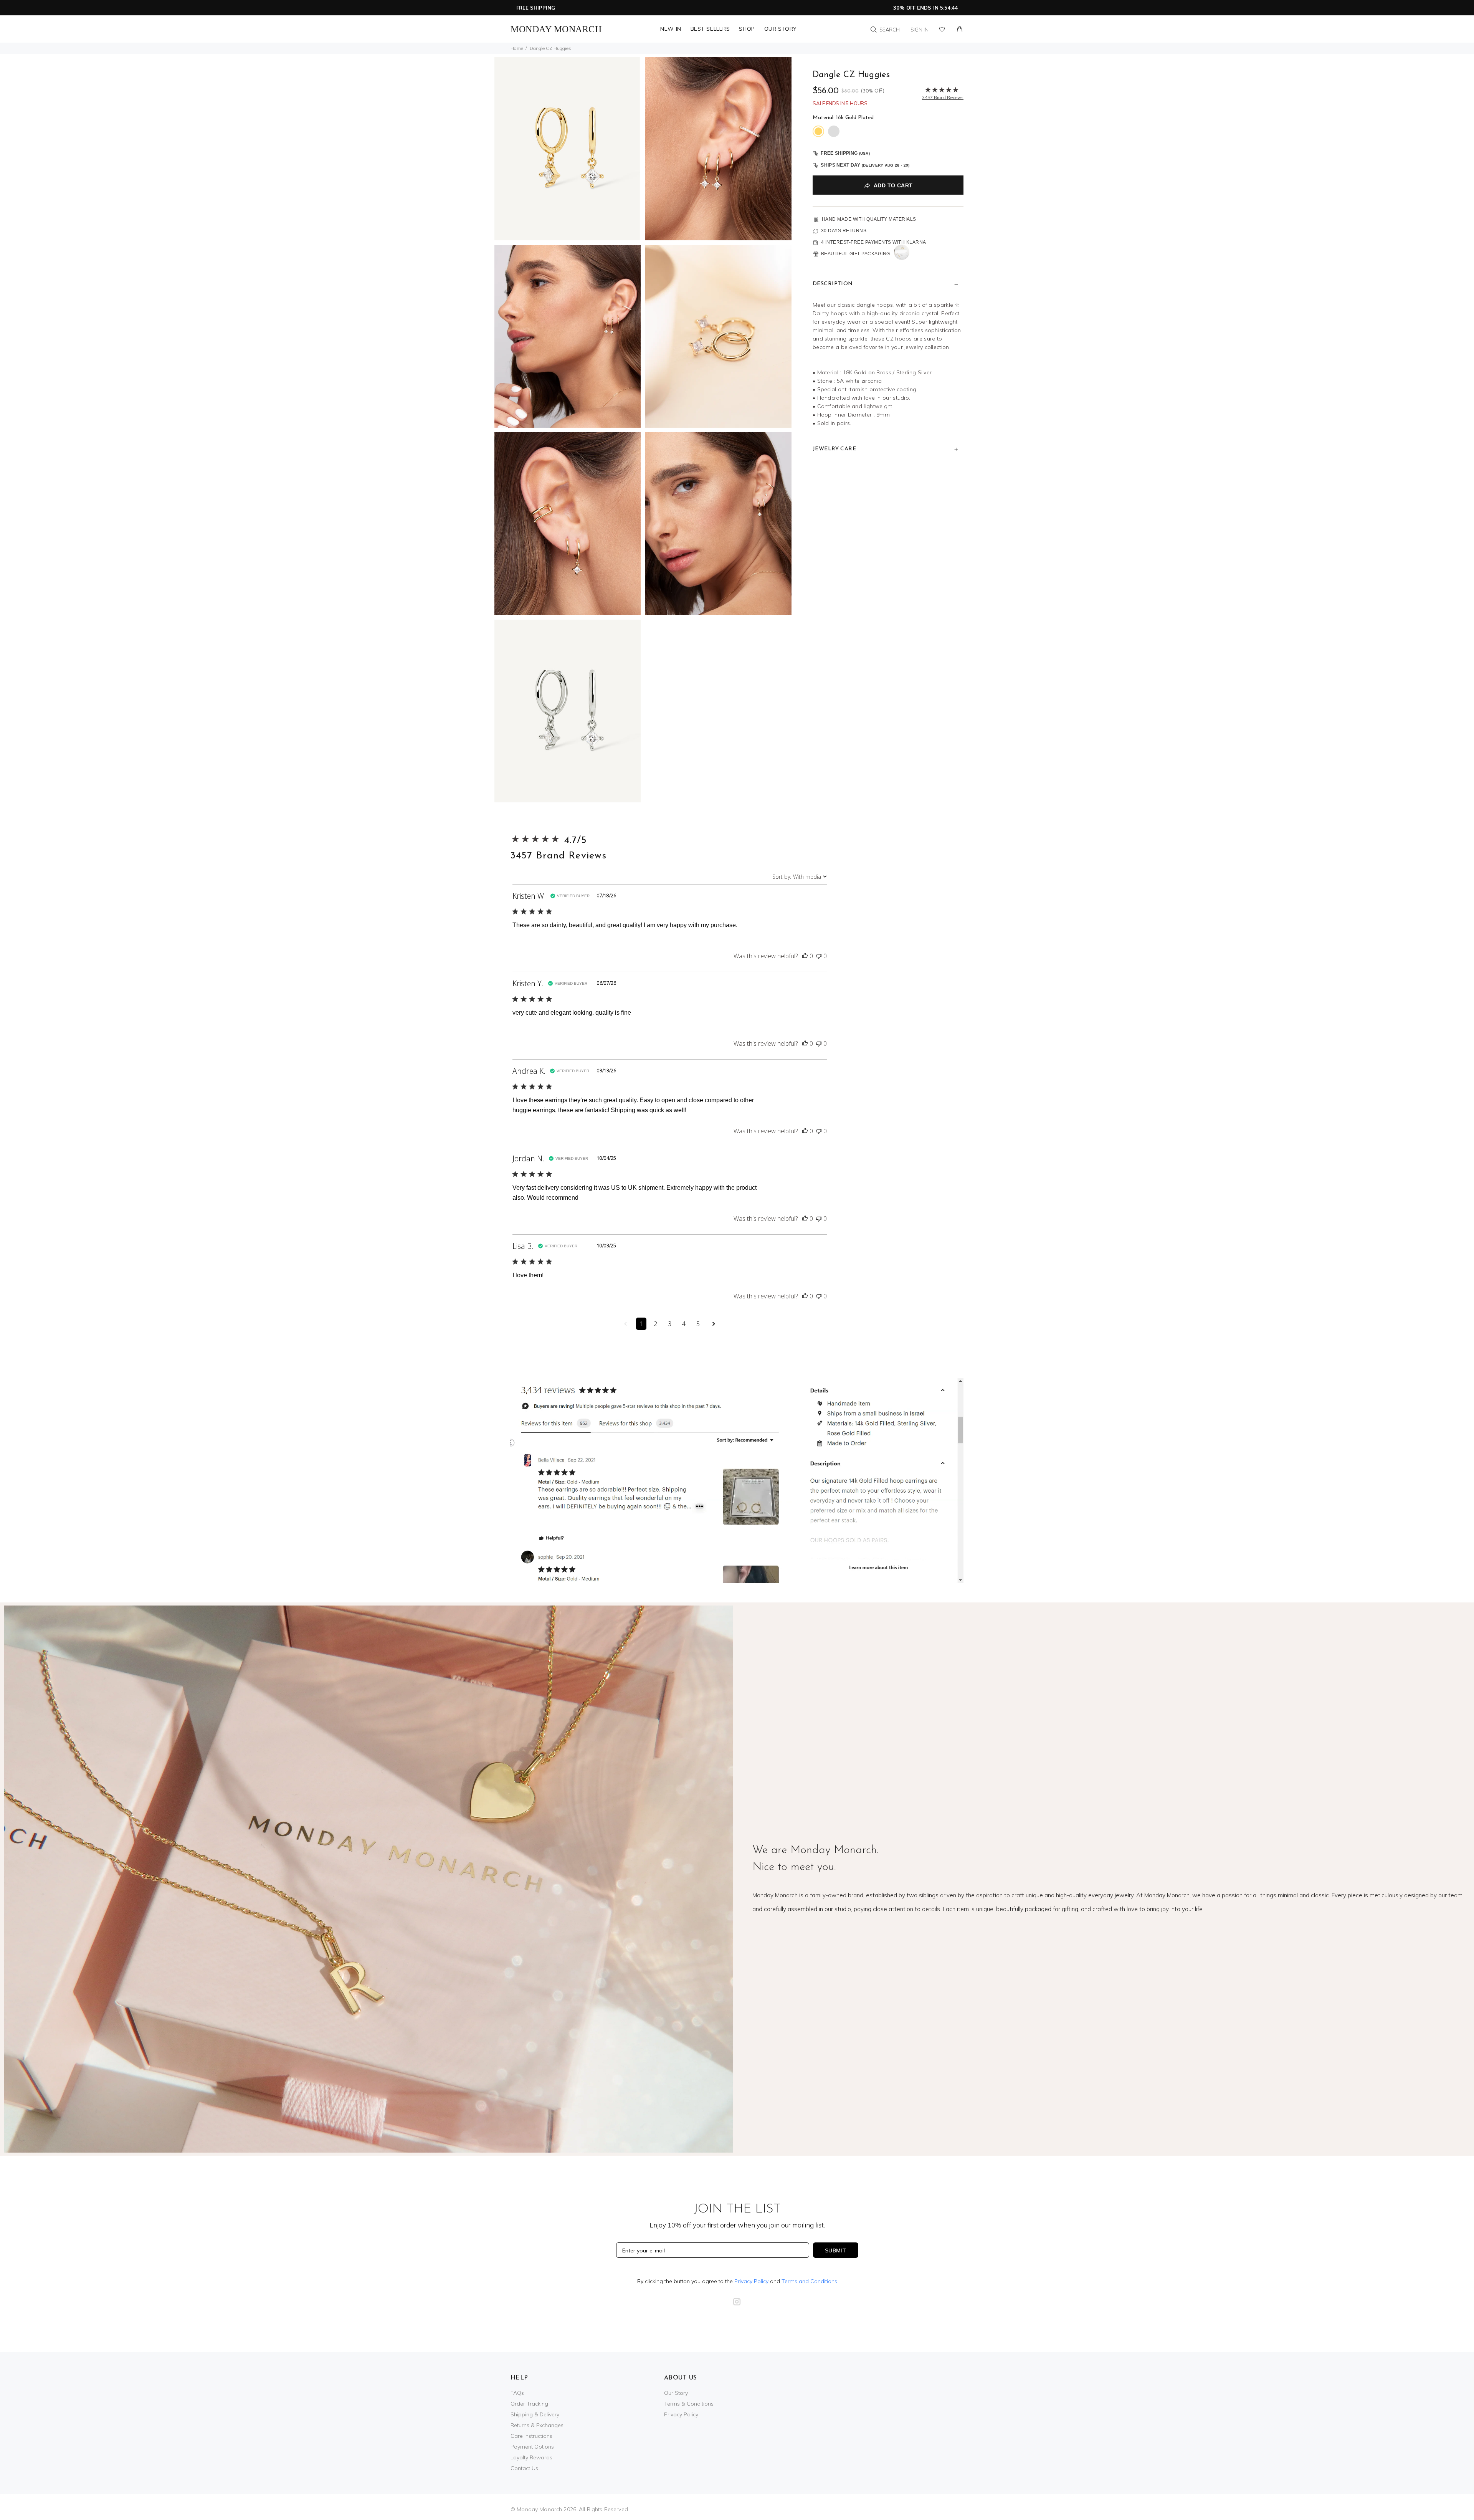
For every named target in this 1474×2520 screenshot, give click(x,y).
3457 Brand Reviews (559, 856)
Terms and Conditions (809, 2281)
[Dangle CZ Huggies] (568, 148)
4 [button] (684, 1324)
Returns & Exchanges (537, 2425)
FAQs (517, 2393)
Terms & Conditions (689, 2404)
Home (517, 48)
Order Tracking (529, 2404)
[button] (805, 956)
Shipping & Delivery (535, 2414)
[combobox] (800, 877)
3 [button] (670, 1324)
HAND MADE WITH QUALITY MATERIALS (869, 219)
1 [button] (641, 1324)
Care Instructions (531, 2436)
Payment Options (532, 2447)
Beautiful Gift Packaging (856, 254)
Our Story (676, 2393)
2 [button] (655, 1324)
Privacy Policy (751, 2281)
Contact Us (524, 2468)
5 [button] (698, 1324)
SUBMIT (836, 2250)
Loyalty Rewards (531, 2457)
